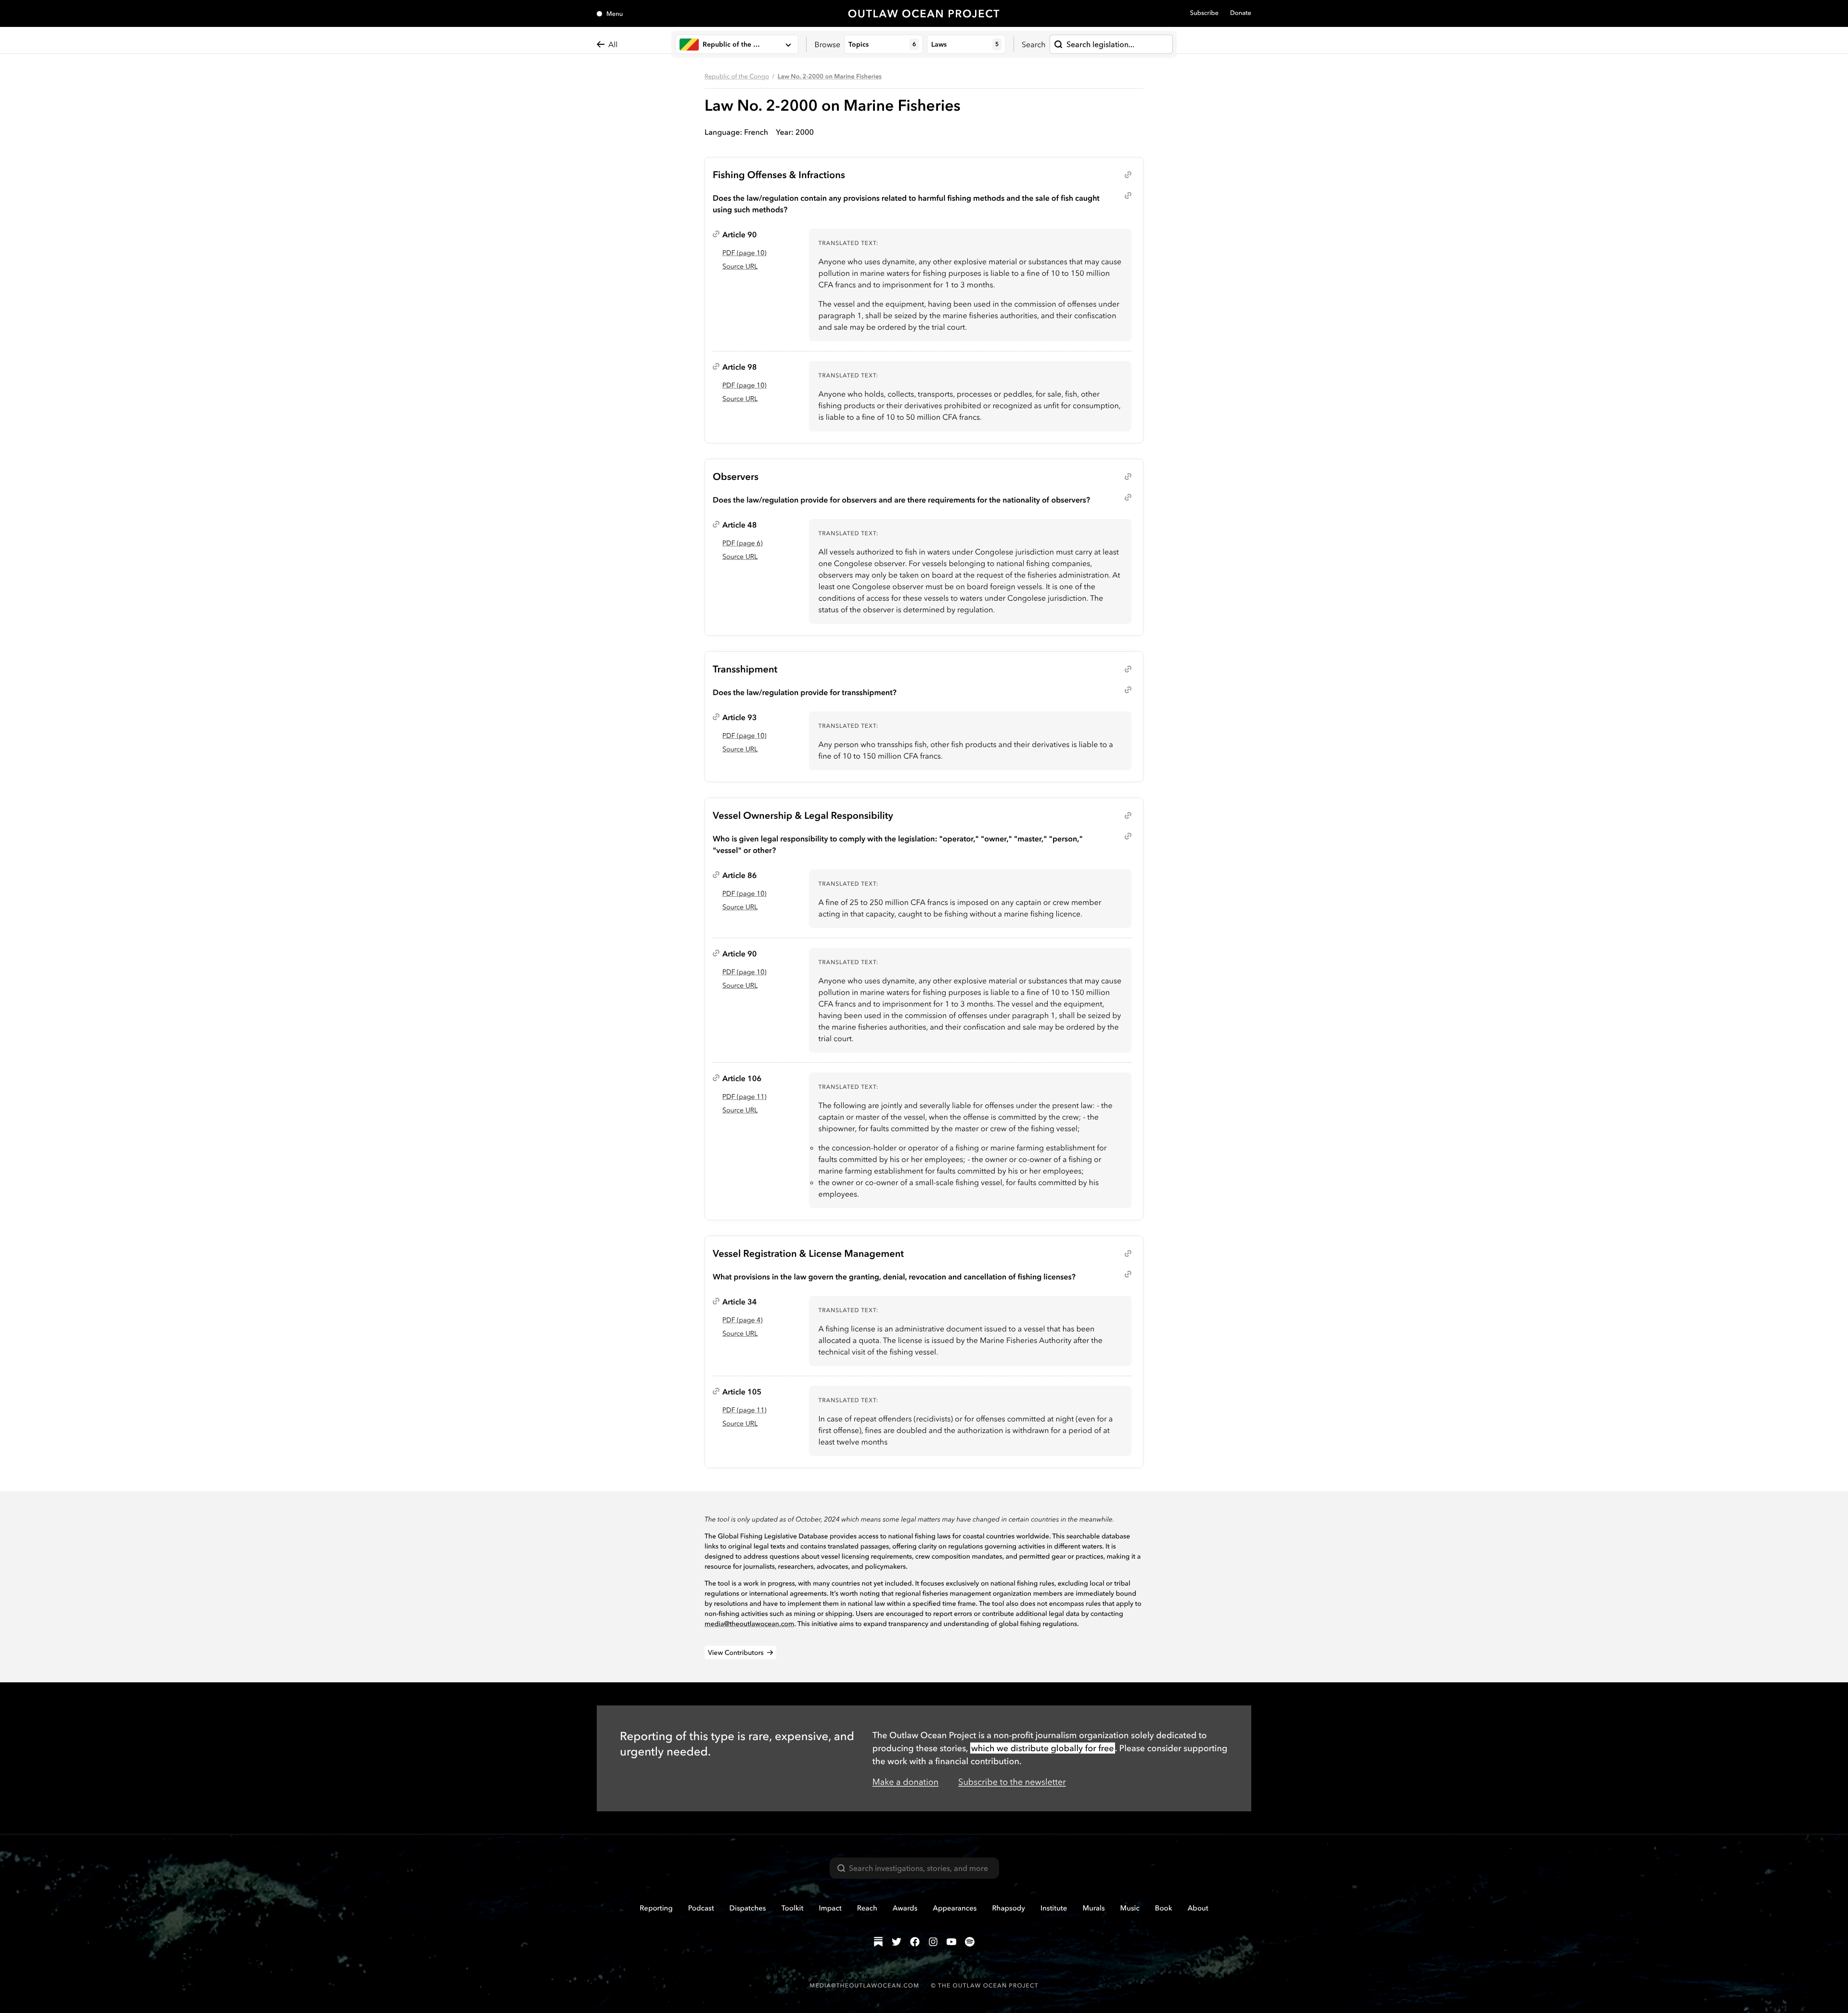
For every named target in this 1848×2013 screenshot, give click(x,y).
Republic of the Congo (737, 77)
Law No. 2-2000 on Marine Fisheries (830, 77)
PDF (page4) (742, 1320)
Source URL (740, 266)
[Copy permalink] (1128, 175)
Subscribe (1204, 13)
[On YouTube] (951, 1942)
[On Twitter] (897, 1942)
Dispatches (748, 1908)
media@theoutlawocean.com (750, 1624)
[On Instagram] (933, 1942)
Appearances (955, 1908)
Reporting (656, 1908)
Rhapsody (1008, 1908)
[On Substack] (878, 1942)
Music (1130, 1908)
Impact (830, 1908)
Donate (1241, 13)
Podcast (701, 1908)
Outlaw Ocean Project (924, 13)
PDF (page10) (744, 253)
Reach (867, 1908)
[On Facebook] (915, 1942)
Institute (1054, 1908)
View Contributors (736, 1652)
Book (1164, 1908)
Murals (1093, 1908)
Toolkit (792, 1908)
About (1198, 1908)
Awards (905, 1908)
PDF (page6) (742, 543)
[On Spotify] (970, 1942)
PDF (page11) (744, 1097)
